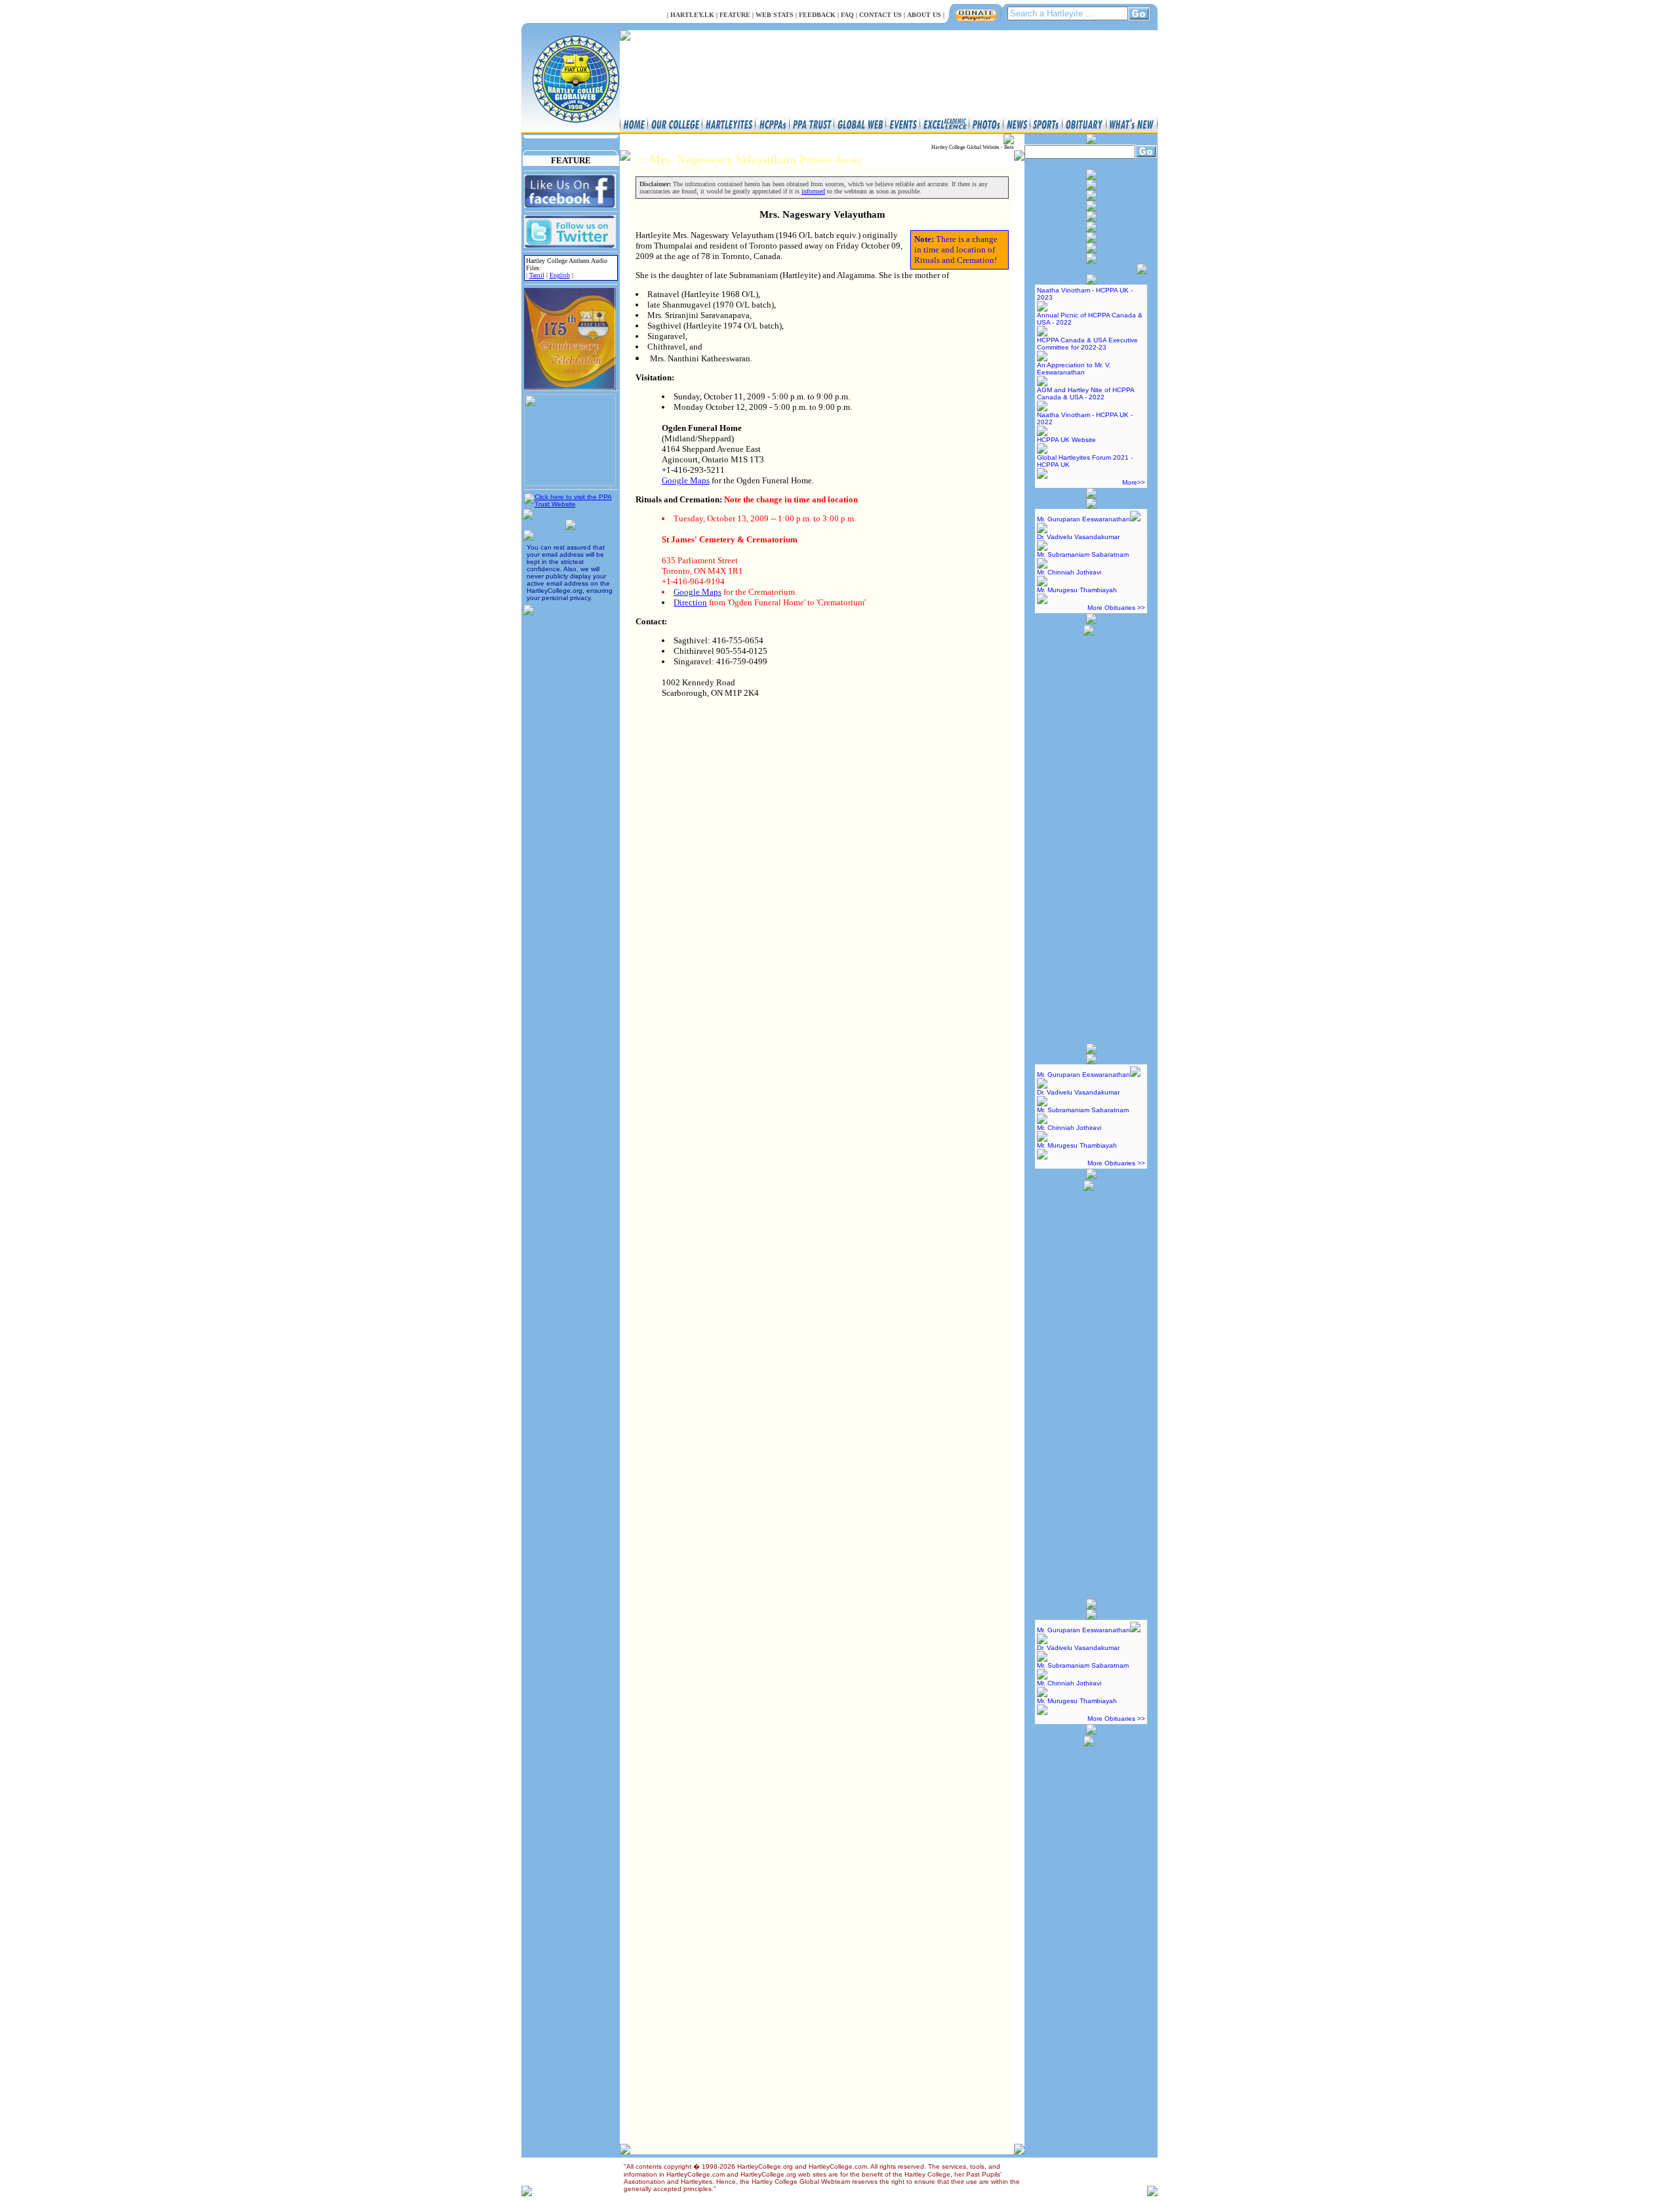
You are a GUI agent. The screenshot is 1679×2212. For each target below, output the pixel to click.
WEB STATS (775, 15)
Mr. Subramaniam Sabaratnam (1083, 554)
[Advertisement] (1089, 834)
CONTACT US (880, 15)
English (560, 275)
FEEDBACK (817, 15)
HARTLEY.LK (692, 15)
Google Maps (686, 480)
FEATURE (735, 15)
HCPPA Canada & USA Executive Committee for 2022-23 (1087, 344)
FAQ (847, 15)
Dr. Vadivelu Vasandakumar (1078, 537)
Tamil (537, 275)
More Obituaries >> (1116, 608)
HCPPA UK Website (1066, 440)
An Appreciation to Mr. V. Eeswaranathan (1074, 369)
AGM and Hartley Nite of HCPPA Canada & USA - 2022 (1085, 393)
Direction (690, 602)
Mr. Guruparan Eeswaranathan (1083, 519)
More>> (1134, 482)
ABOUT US (924, 15)
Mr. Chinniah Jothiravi (1069, 572)
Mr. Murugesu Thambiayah (1077, 590)
